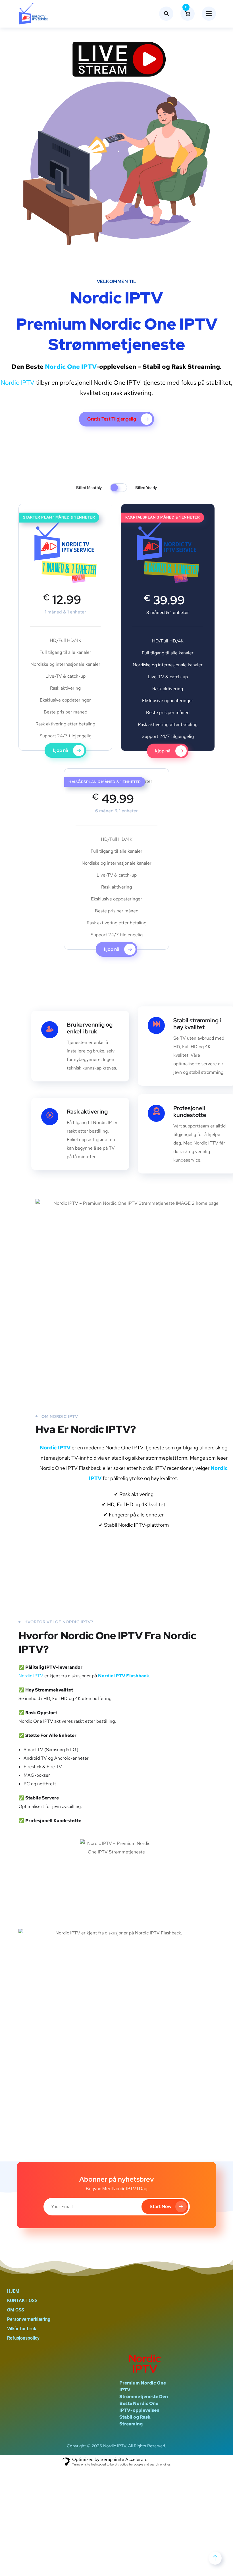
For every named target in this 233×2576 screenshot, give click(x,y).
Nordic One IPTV (71, 367)
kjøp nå (61, 750)
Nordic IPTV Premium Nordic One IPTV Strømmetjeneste (117, 321)
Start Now (161, 2206)
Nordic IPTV (17, 383)
